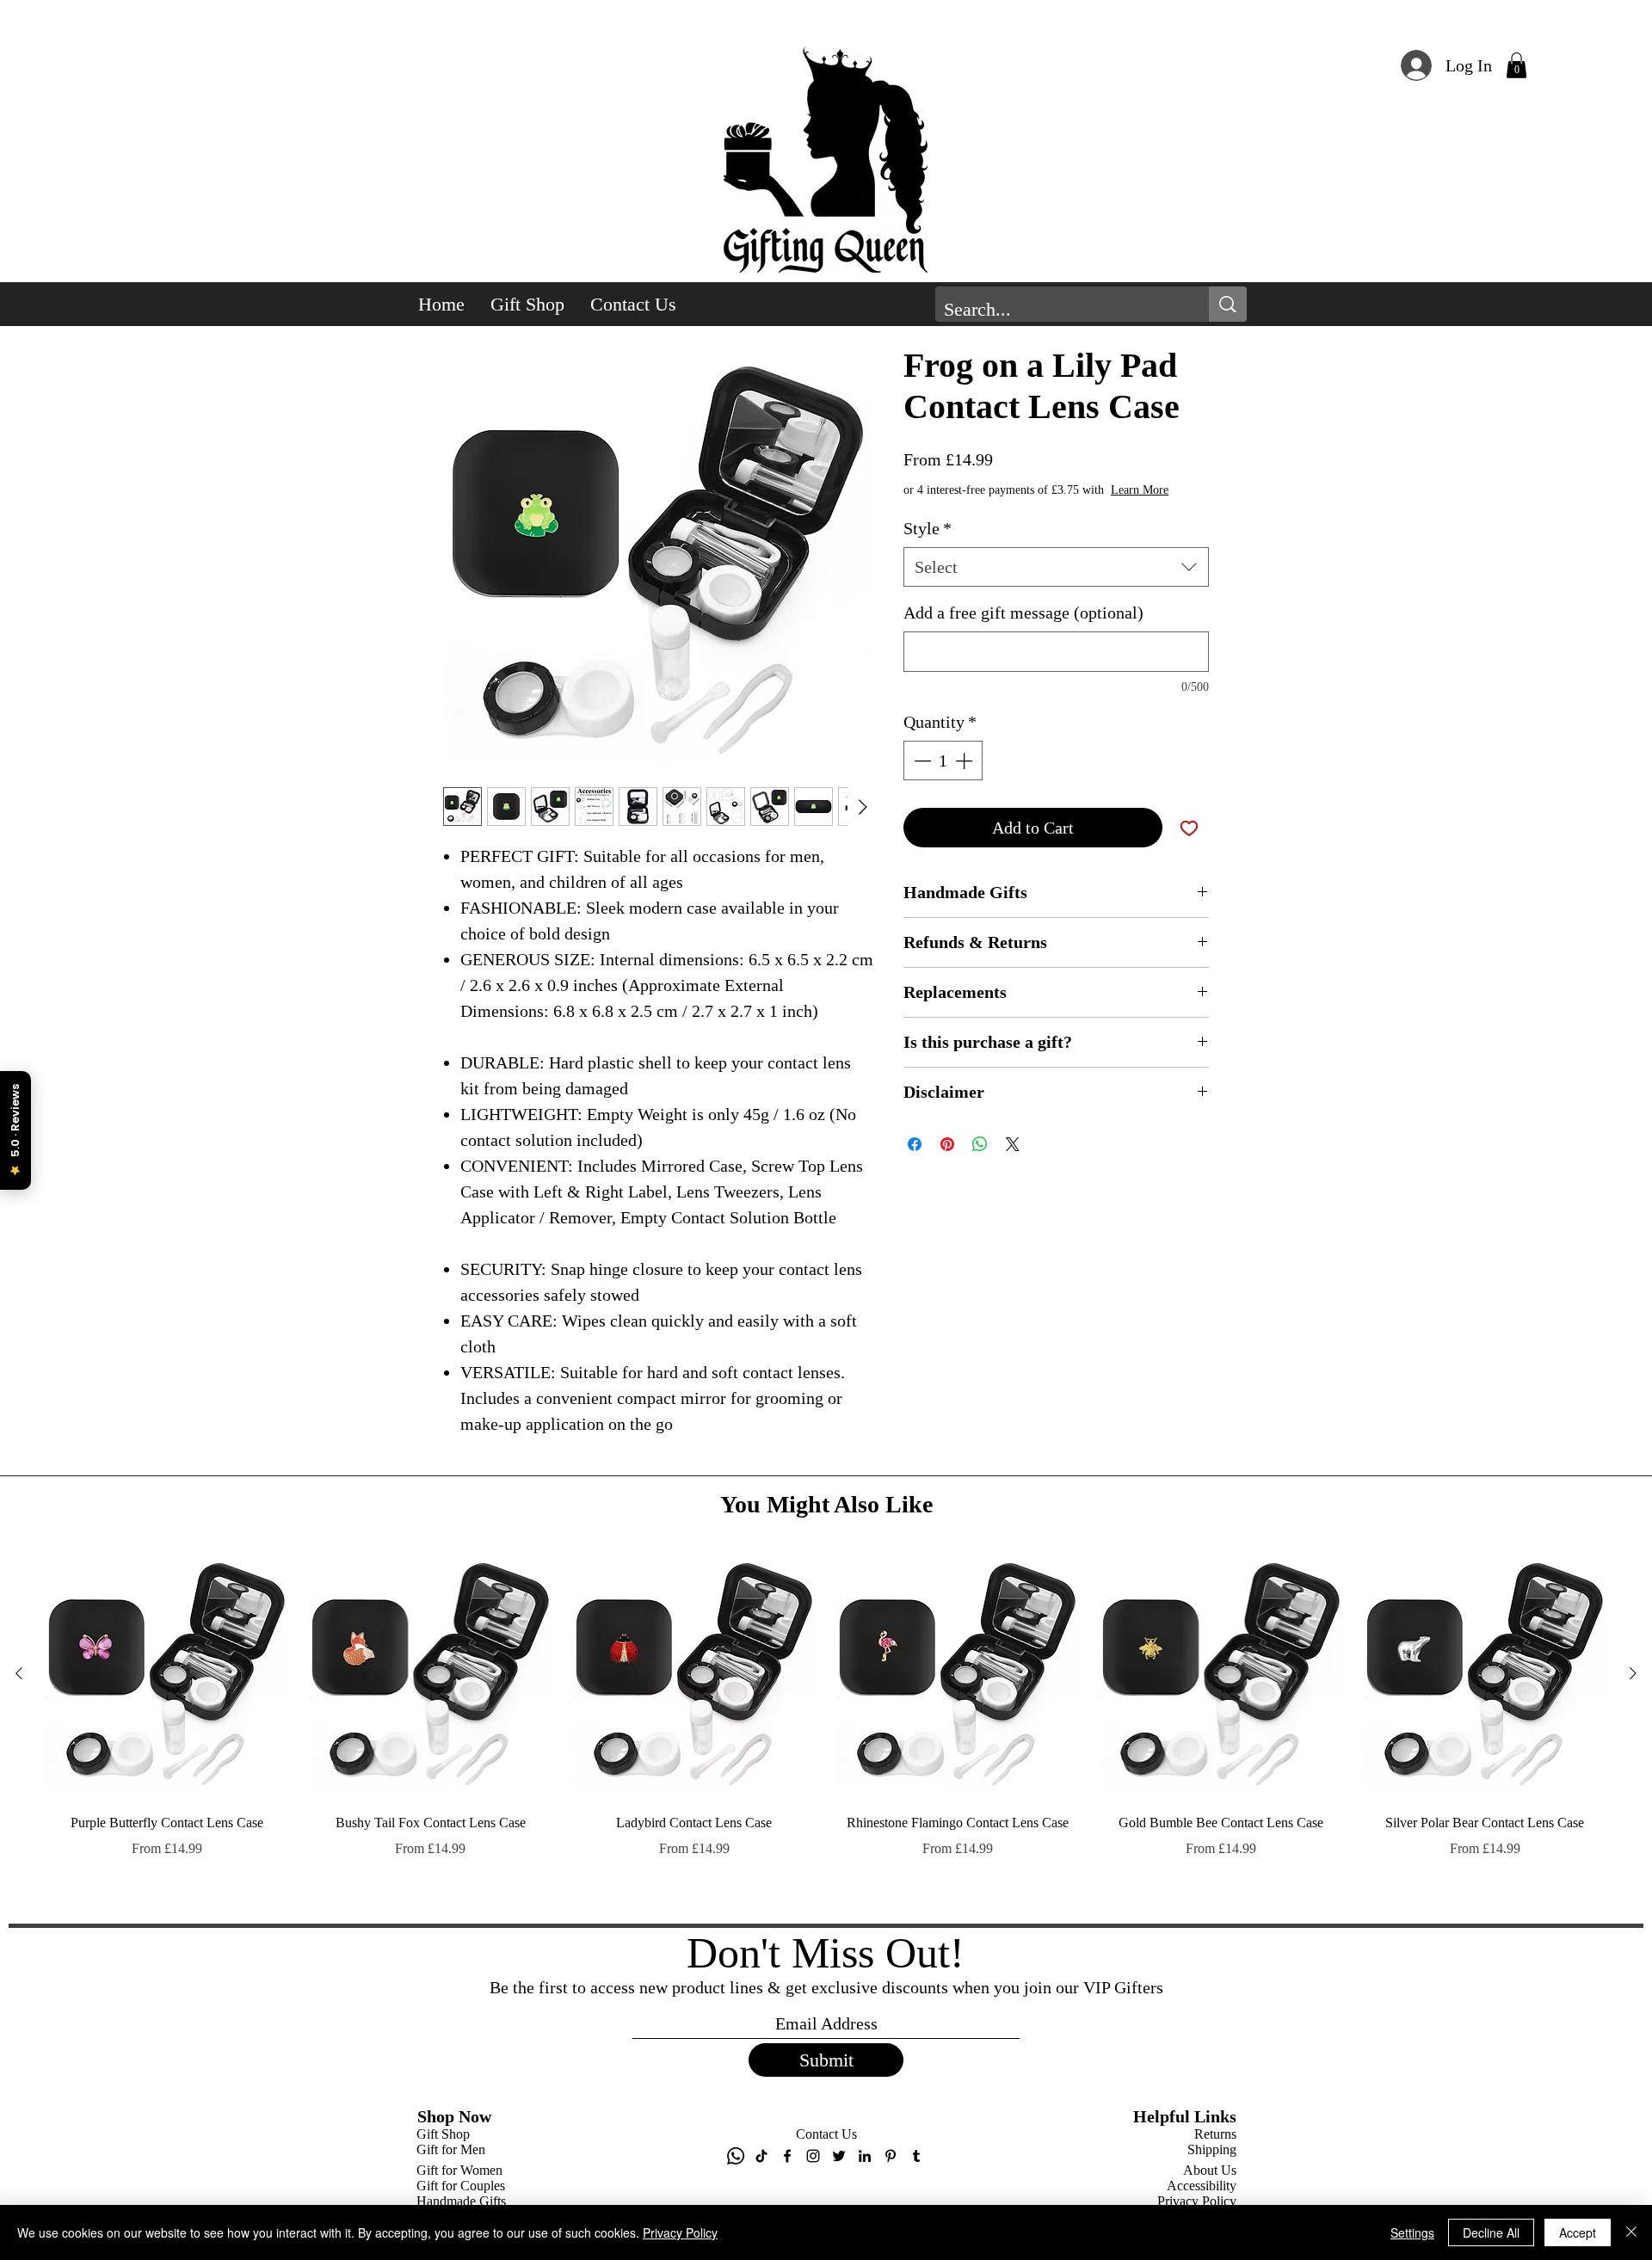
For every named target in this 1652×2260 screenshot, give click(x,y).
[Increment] (965, 778)
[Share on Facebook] (915, 1161)
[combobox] (1056, 584)
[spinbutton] (943, 778)
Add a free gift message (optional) (1023, 630)
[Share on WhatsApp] (980, 1161)
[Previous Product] (19, 1991)
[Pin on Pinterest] (947, 1161)
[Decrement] (921, 778)
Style (928, 545)
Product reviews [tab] (497, 1631)
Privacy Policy (680, 2232)
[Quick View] (167, 1992)
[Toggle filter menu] (1168, 1680)
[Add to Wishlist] (1189, 845)
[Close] (1631, 2232)
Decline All (1491, 2232)
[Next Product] (1633, 1991)
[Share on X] (1013, 1161)
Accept (1578, 2232)
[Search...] (1228, 304)
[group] (826, 2048)
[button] (1516, 65)
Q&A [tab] (579, 1631)
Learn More (1030, 507)
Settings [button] (1412, 2232)
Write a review (1024, 1517)
